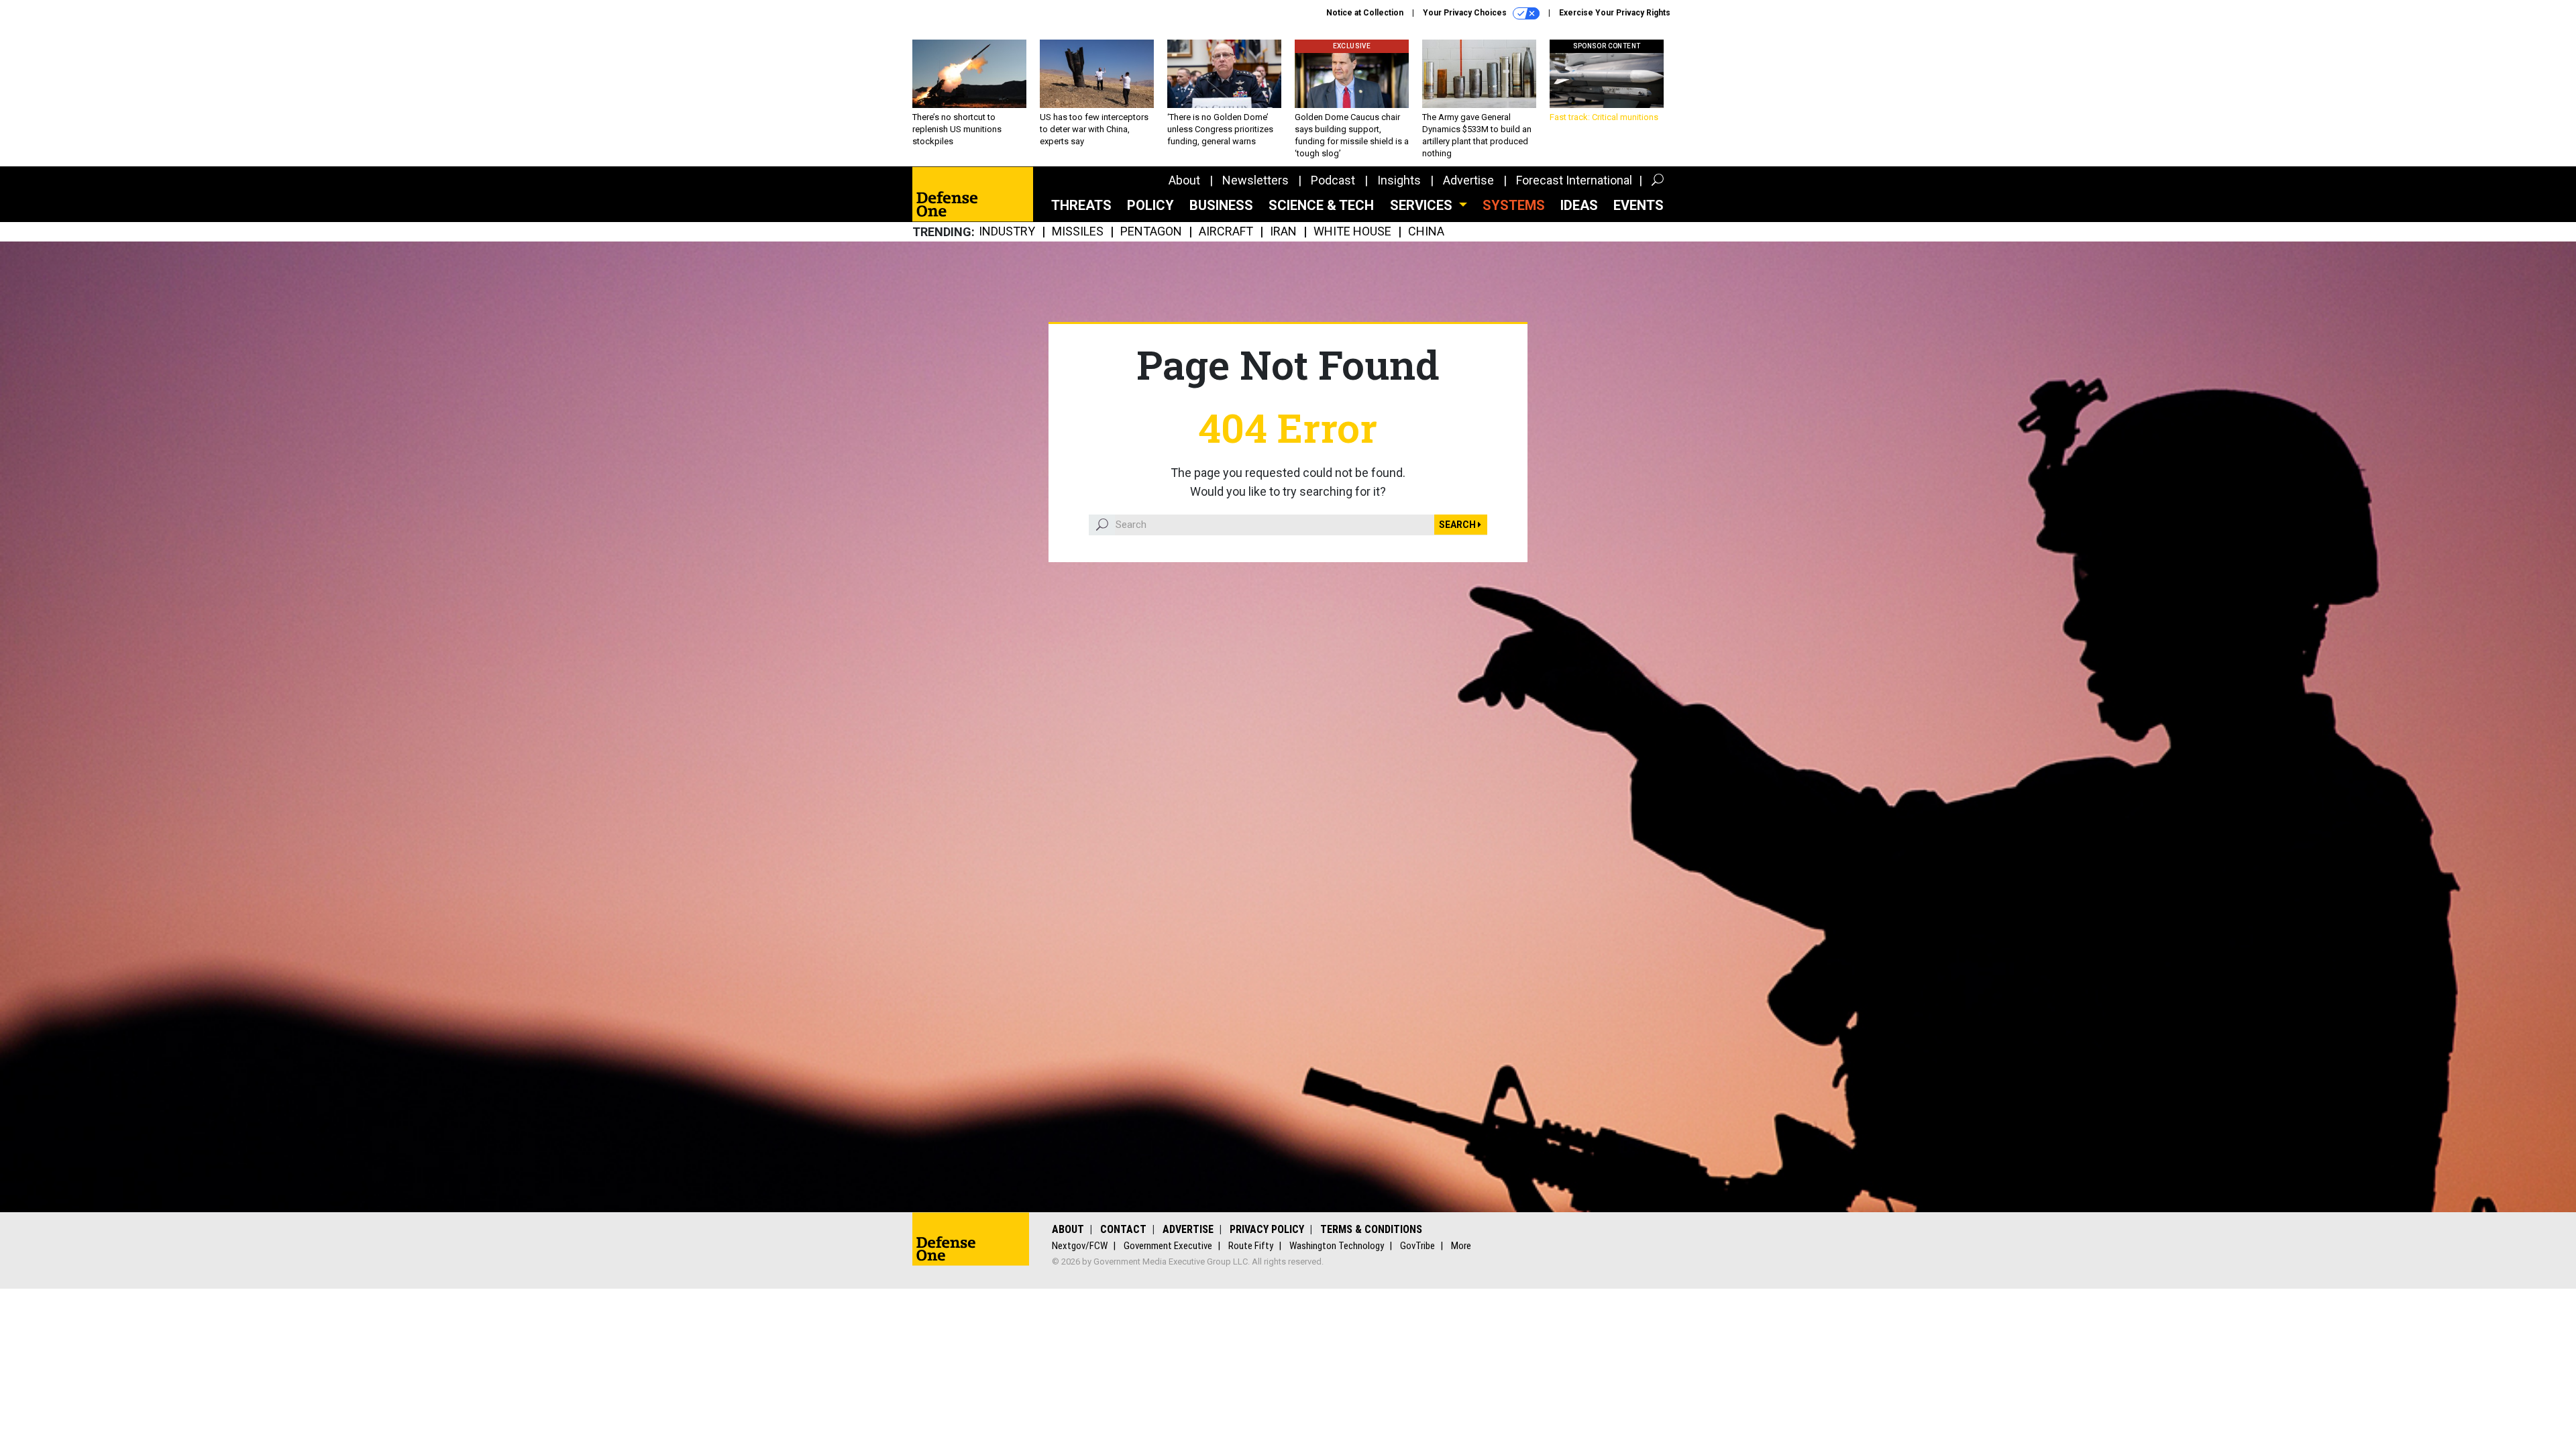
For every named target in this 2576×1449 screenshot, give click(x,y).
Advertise (1468, 180)
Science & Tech (1321, 205)
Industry (1007, 232)
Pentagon (1151, 232)
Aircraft (1226, 232)
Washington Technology (1337, 1246)
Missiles (1078, 232)
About (1184, 180)
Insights (1399, 180)
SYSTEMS (1514, 205)
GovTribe (1417, 1246)
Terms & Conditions (1371, 1229)
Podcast (1333, 180)
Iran (1283, 232)
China (1426, 232)
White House (1352, 232)
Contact (1123, 1229)
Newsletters (1255, 180)
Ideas (1579, 205)
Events (1639, 205)
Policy (1150, 205)
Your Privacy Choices (1466, 13)
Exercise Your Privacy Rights (1615, 13)
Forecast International (1574, 180)
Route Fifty (1251, 1246)
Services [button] (1423, 205)
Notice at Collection (1365, 13)
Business (1221, 205)
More (1461, 1246)
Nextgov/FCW (1080, 1246)
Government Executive (1168, 1246)
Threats (1081, 205)
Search (1458, 525)
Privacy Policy (1267, 1229)
